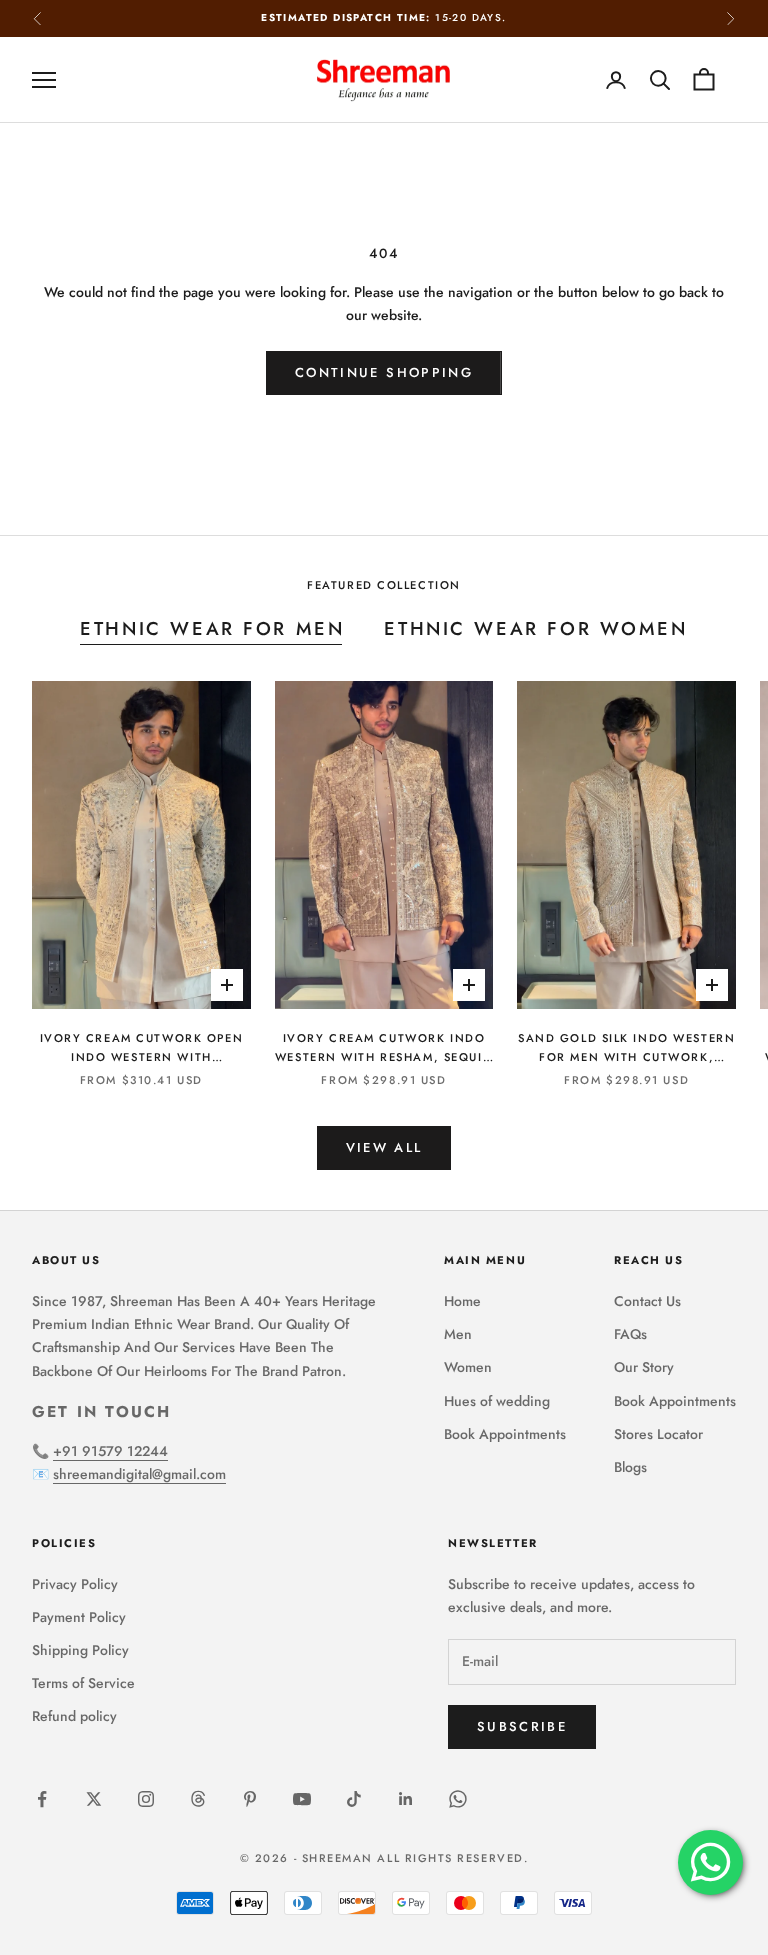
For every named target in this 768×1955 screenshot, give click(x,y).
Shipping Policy (80, 1650)
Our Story (644, 1367)
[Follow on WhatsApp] (458, 1799)
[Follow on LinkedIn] (406, 1799)
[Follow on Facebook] (42, 1799)
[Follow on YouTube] (302, 1799)
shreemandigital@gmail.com (139, 1474)
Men (458, 1334)
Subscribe (522, 1726)
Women (468, 1367)
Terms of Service (83, 1683)
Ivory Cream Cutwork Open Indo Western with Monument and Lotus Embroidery (142, 1048)
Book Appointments (505, 1434)
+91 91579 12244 (110, 1451)
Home (462, 1301)
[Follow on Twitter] (94, 1799)
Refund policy (74, 1716)
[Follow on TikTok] (354, 1799)
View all (384, 1147)
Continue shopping (384, 372)
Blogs (630, 1467)
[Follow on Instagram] (146, 1799)
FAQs (630, 1334)
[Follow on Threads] (198, 1799)
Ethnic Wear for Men (212, 628)
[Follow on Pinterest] (250, 1799)
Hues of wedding (497, 1401)
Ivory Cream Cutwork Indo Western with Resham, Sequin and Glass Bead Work (384, 1048)
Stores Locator (658, 1434)
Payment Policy (79, 1617)
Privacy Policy (75, 1584)
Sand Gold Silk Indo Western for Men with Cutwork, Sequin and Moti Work (626, 1048)
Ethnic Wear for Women (535, 628)
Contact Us (647, 1301)
